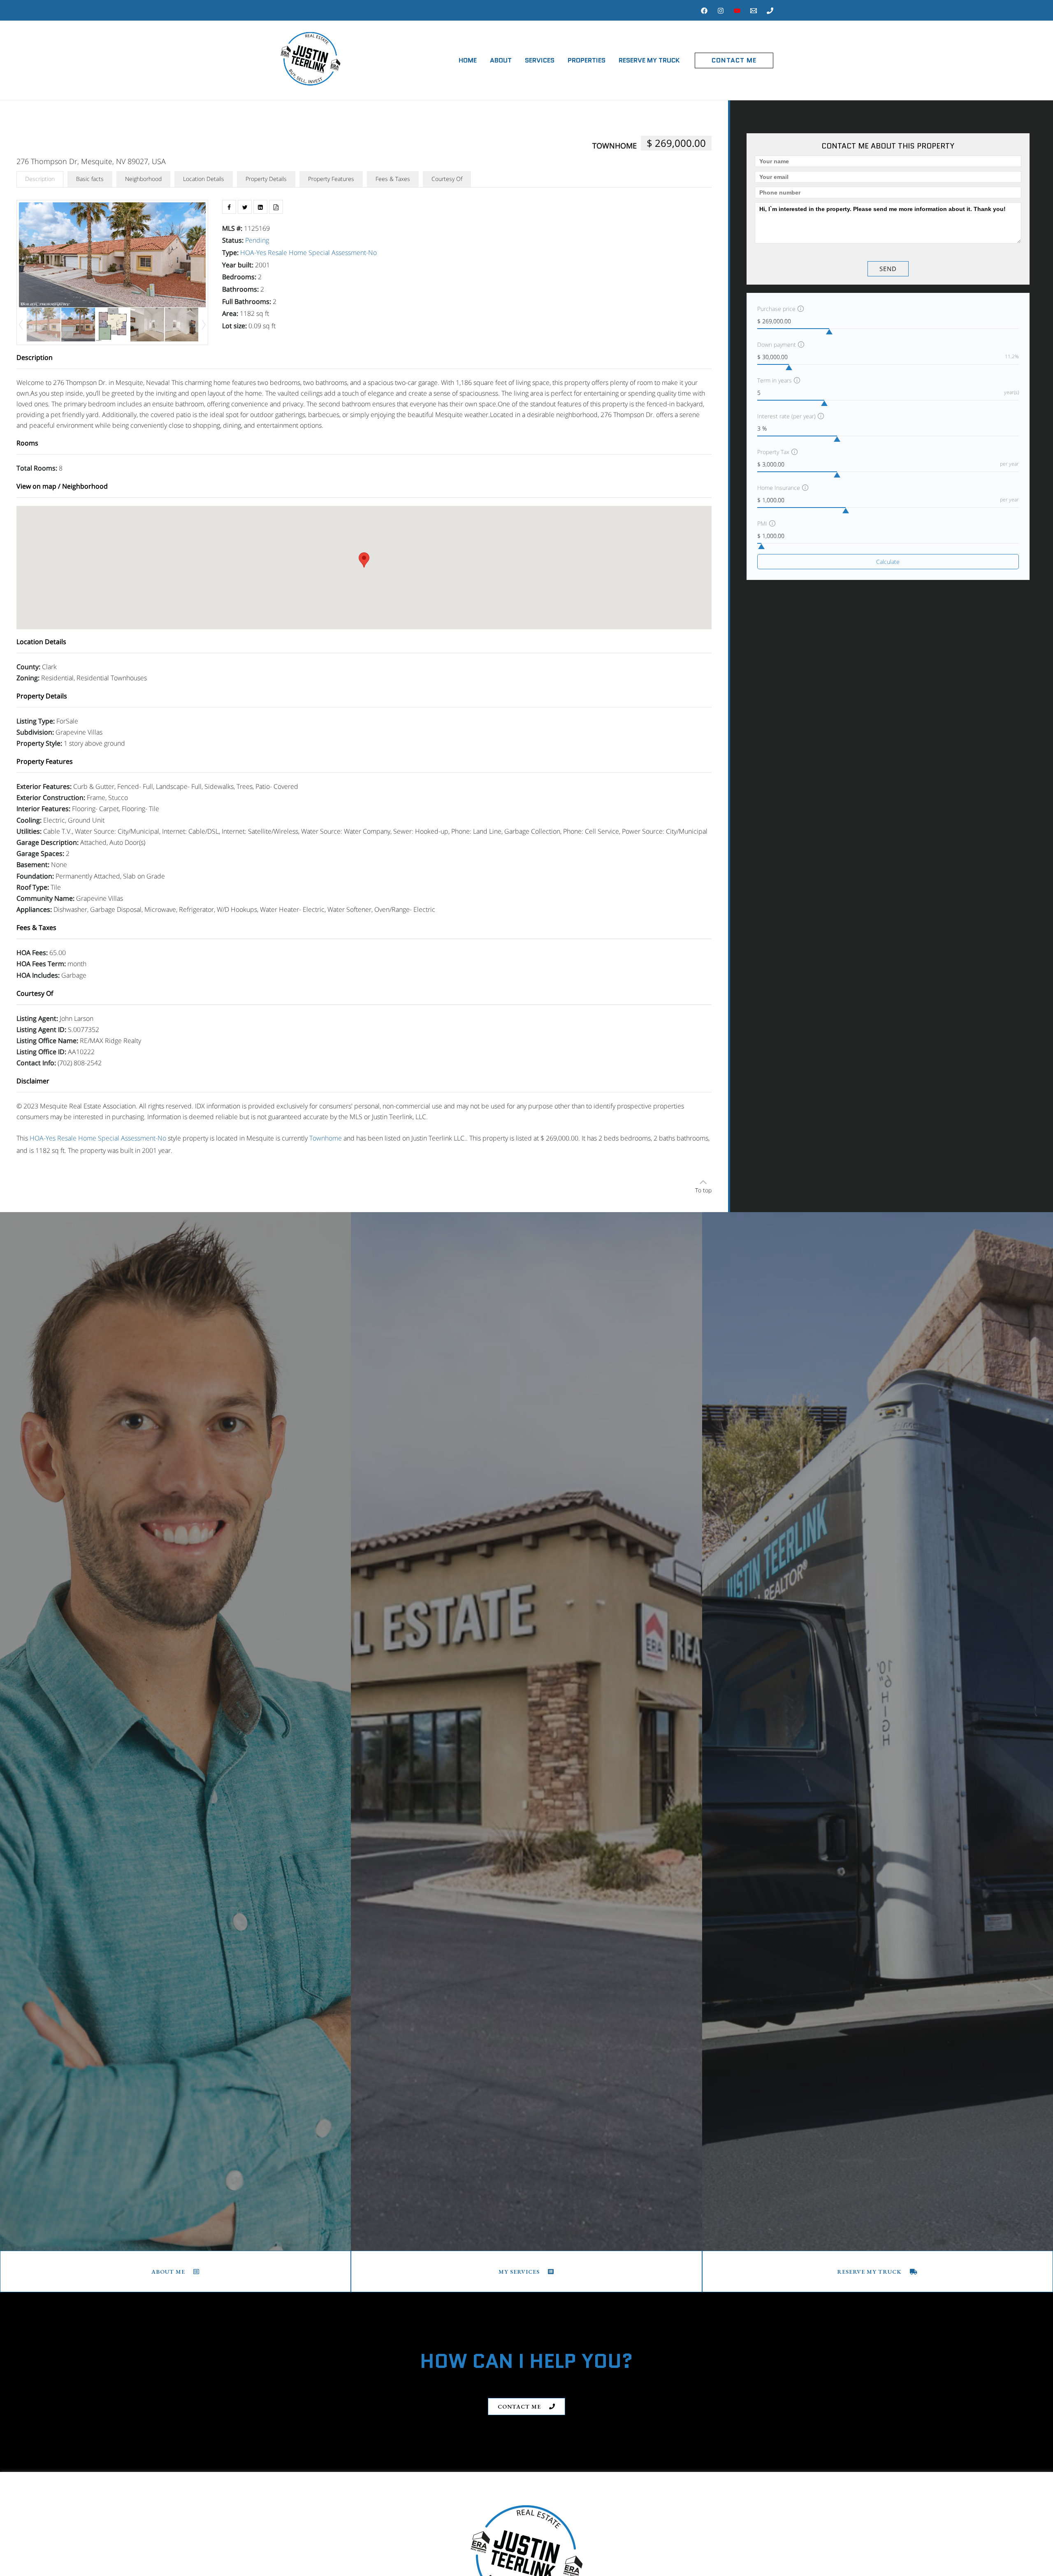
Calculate (888, 562)
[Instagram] (721, 11)
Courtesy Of (447, 179)
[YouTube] (737, 11)
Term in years (775, 380)
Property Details (266, 179)
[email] (754, 11)
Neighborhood (143, 179)
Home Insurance (779, 488)
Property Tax (773, 452)
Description (40, 179)
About (501, 60)
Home (468, 60)
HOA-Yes (253, 253)
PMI (762, 523)
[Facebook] (704, 11)
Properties (587, 60)
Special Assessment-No (343, 253)
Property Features (331, 179)
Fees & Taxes (393, 179)
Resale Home (287, 253)
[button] (734, 60)
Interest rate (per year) (786, 416)
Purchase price (776, 309)
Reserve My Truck (649, 60)
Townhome (615, 146)
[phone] (770, 11)
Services (540, 60)
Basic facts (90, 179)
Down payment (777, 344)
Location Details (204, 179)
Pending (257, 240)
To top (703, 1190)
